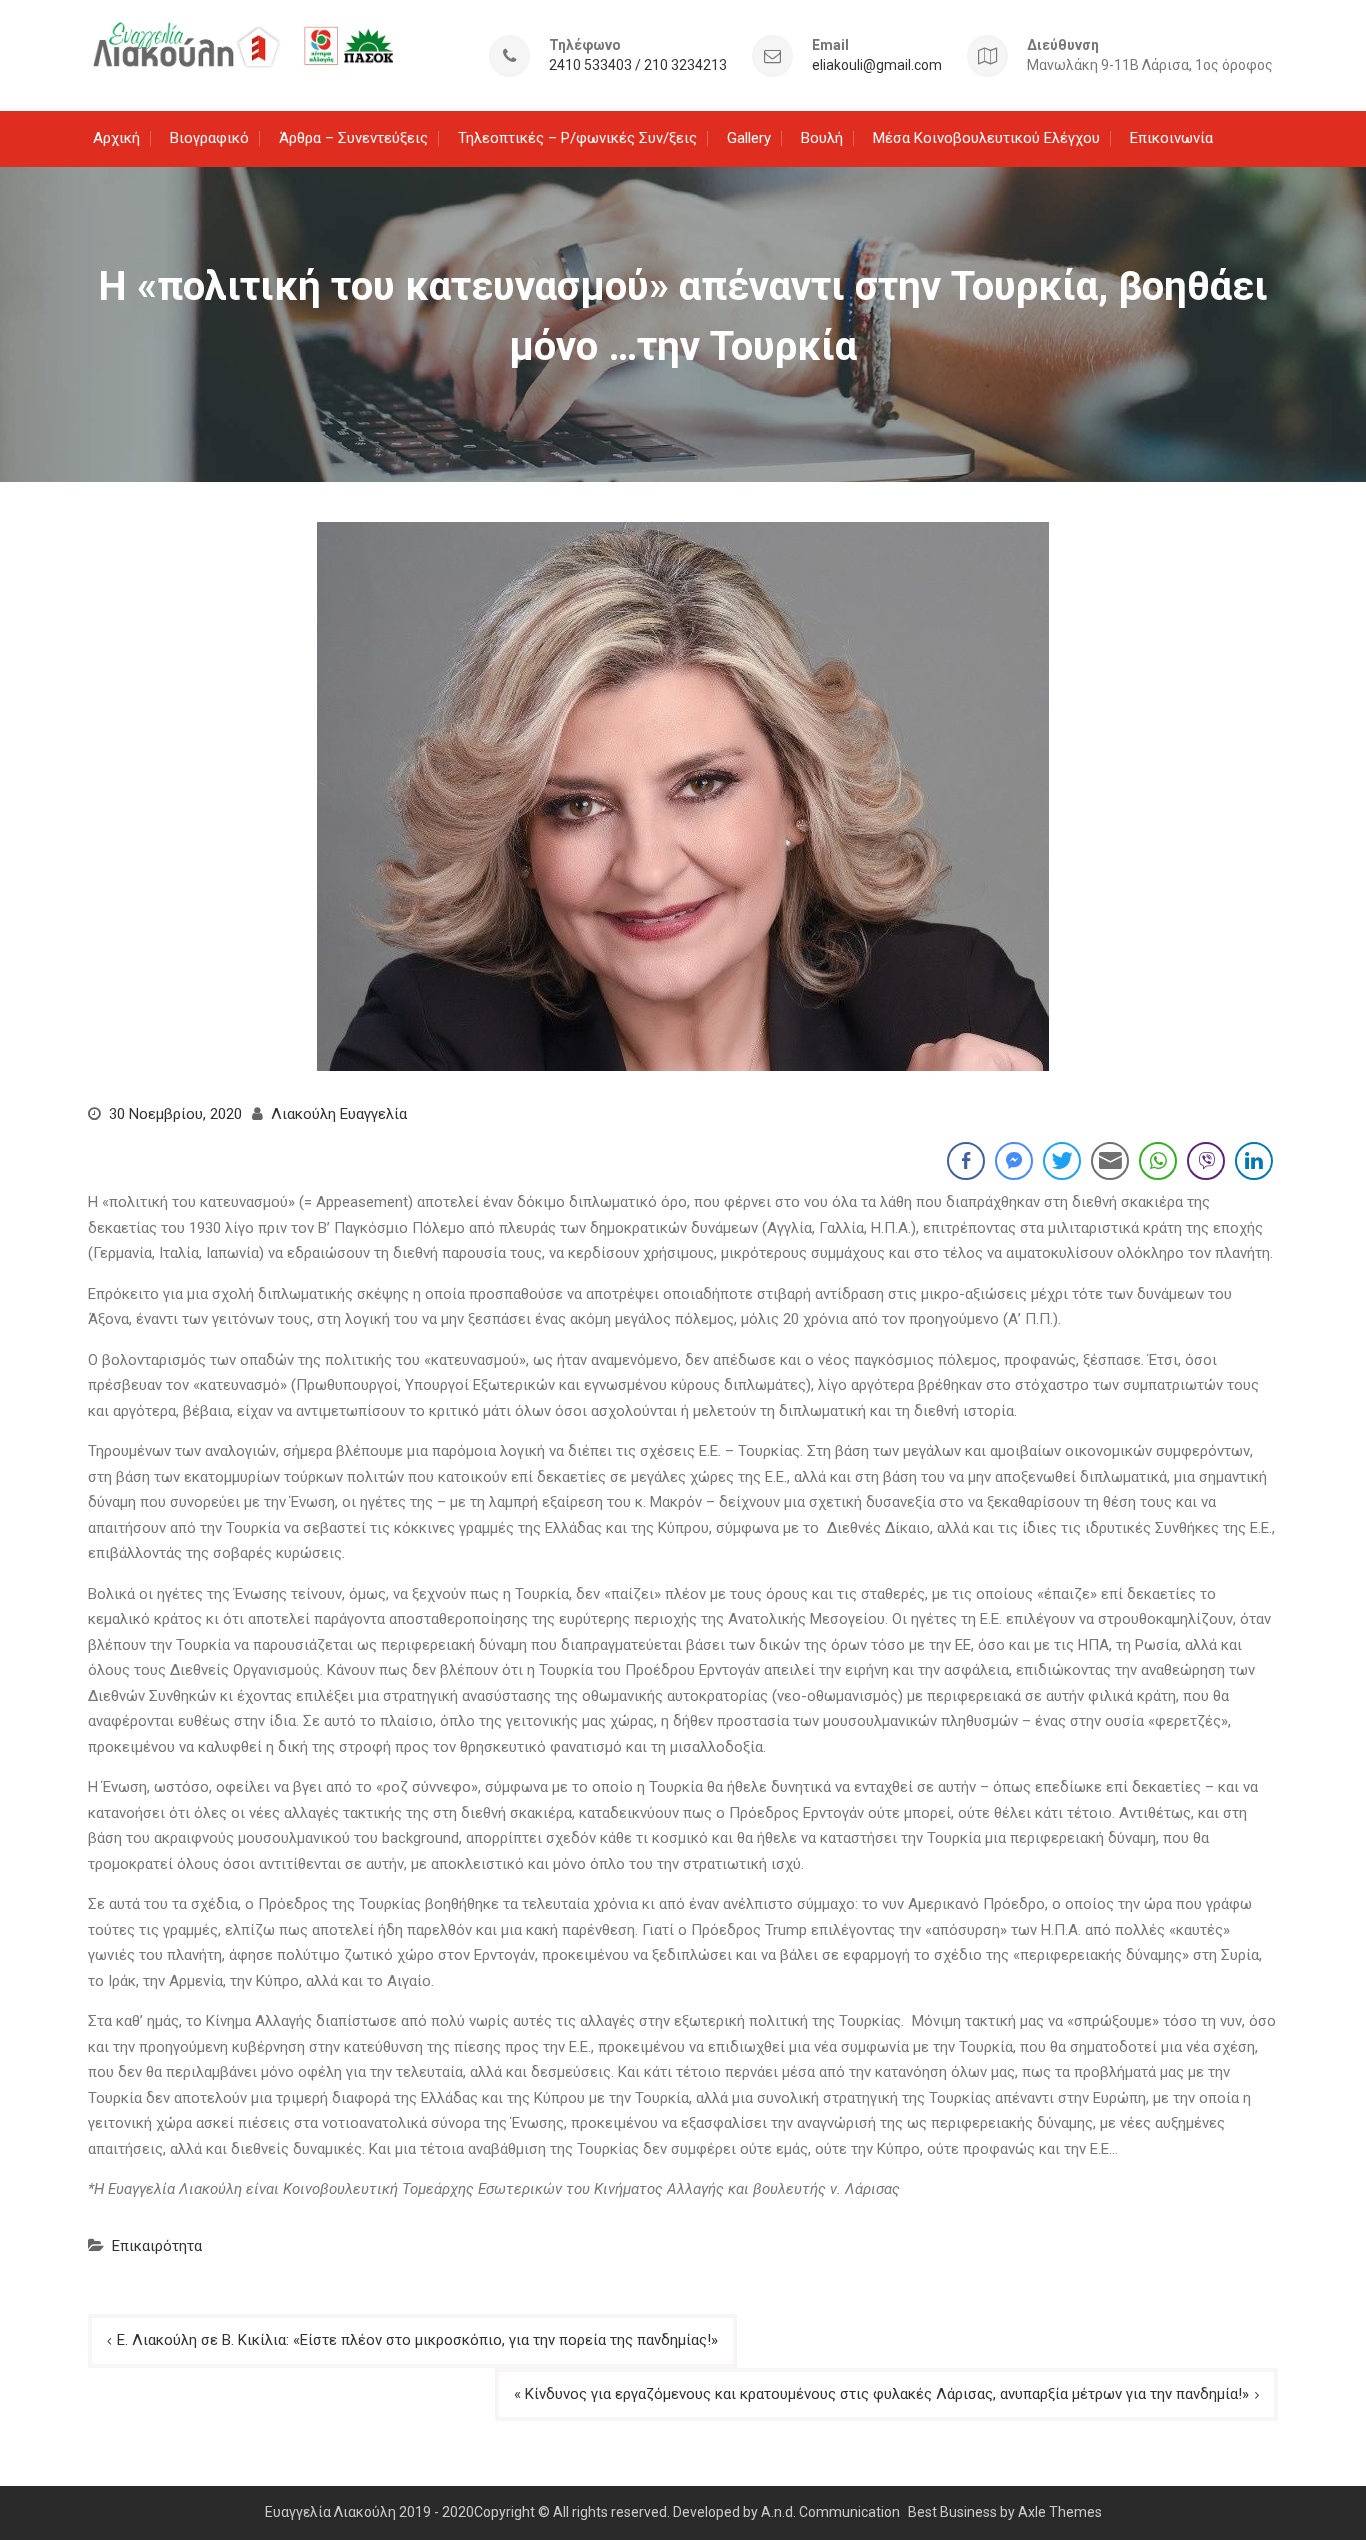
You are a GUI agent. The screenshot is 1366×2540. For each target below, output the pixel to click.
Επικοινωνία (1171, 138)
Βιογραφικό (209, 138)
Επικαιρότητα (157, 2246)
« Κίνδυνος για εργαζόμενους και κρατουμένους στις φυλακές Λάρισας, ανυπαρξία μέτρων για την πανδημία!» (881, 2394)
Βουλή (822, 138)
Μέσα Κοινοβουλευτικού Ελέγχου (986, 138)
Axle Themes (1060, 2512)
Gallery (749, 138)
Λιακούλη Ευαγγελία (339, 1114)
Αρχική (116, 138)
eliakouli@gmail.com (877, 65)
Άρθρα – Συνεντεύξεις (353, 138)
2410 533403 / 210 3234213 (638, 65)
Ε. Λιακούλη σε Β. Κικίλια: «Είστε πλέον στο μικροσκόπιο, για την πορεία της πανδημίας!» (417, 2340)
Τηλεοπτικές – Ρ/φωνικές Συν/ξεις (577, 138)
